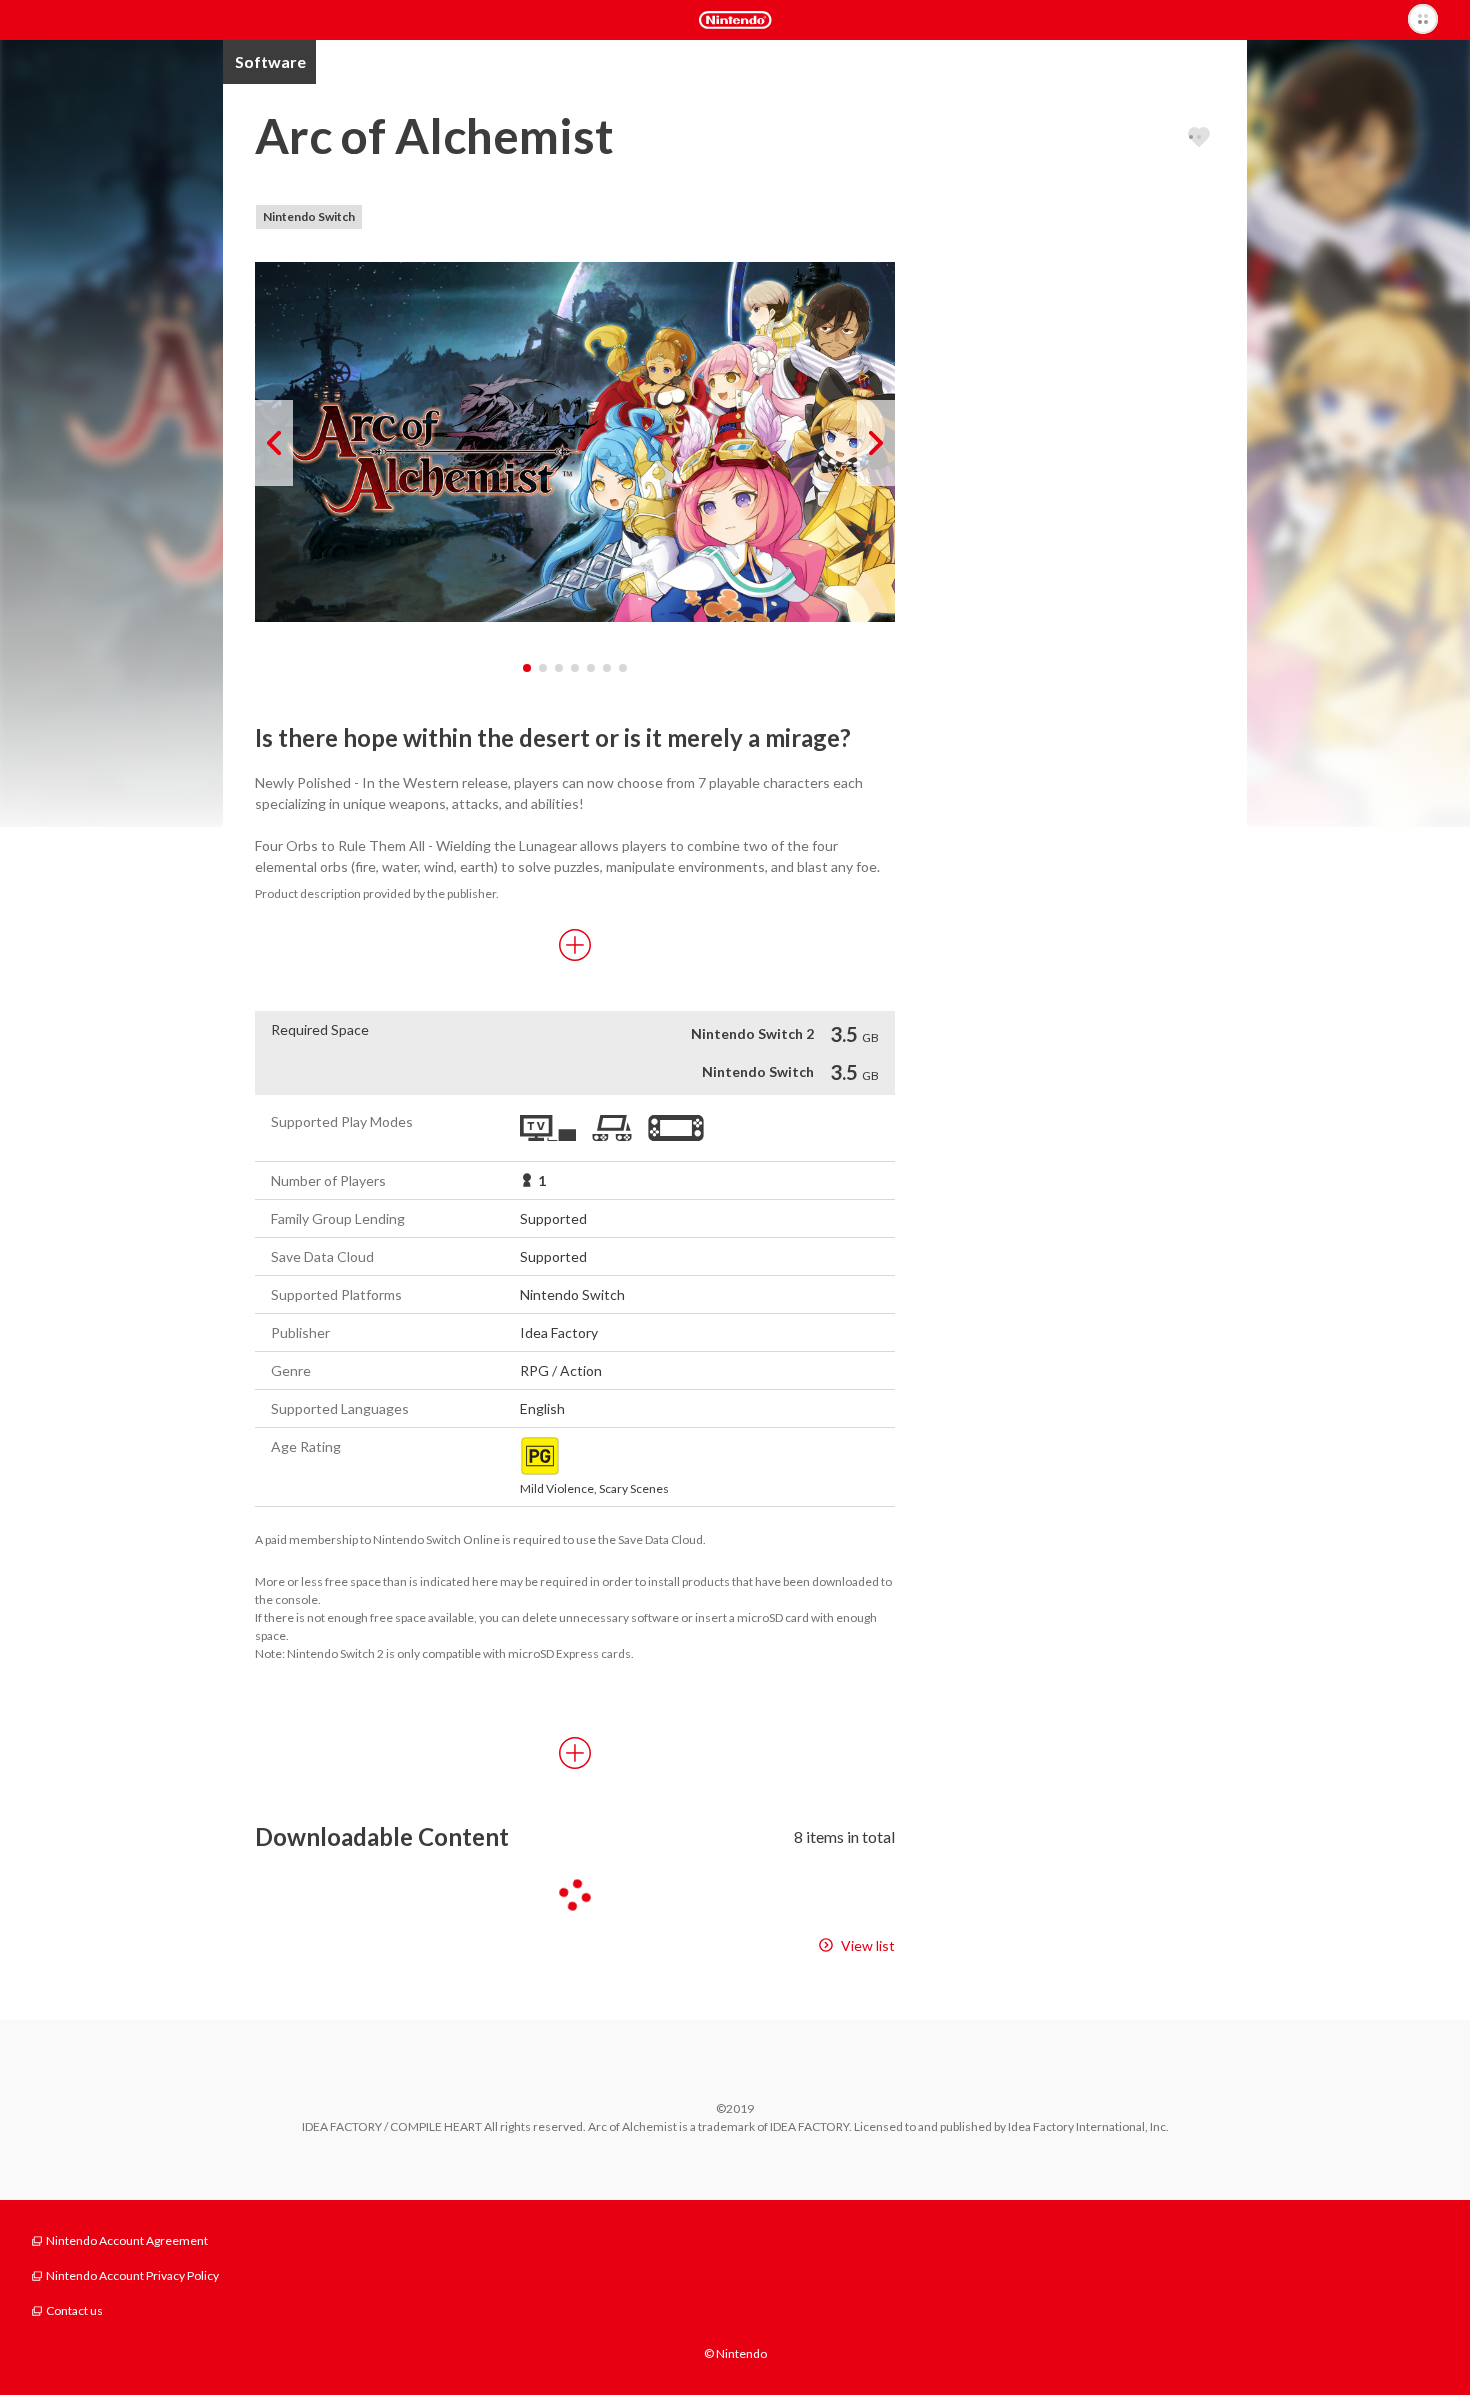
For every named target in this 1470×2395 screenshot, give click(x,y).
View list (868, 1945)
